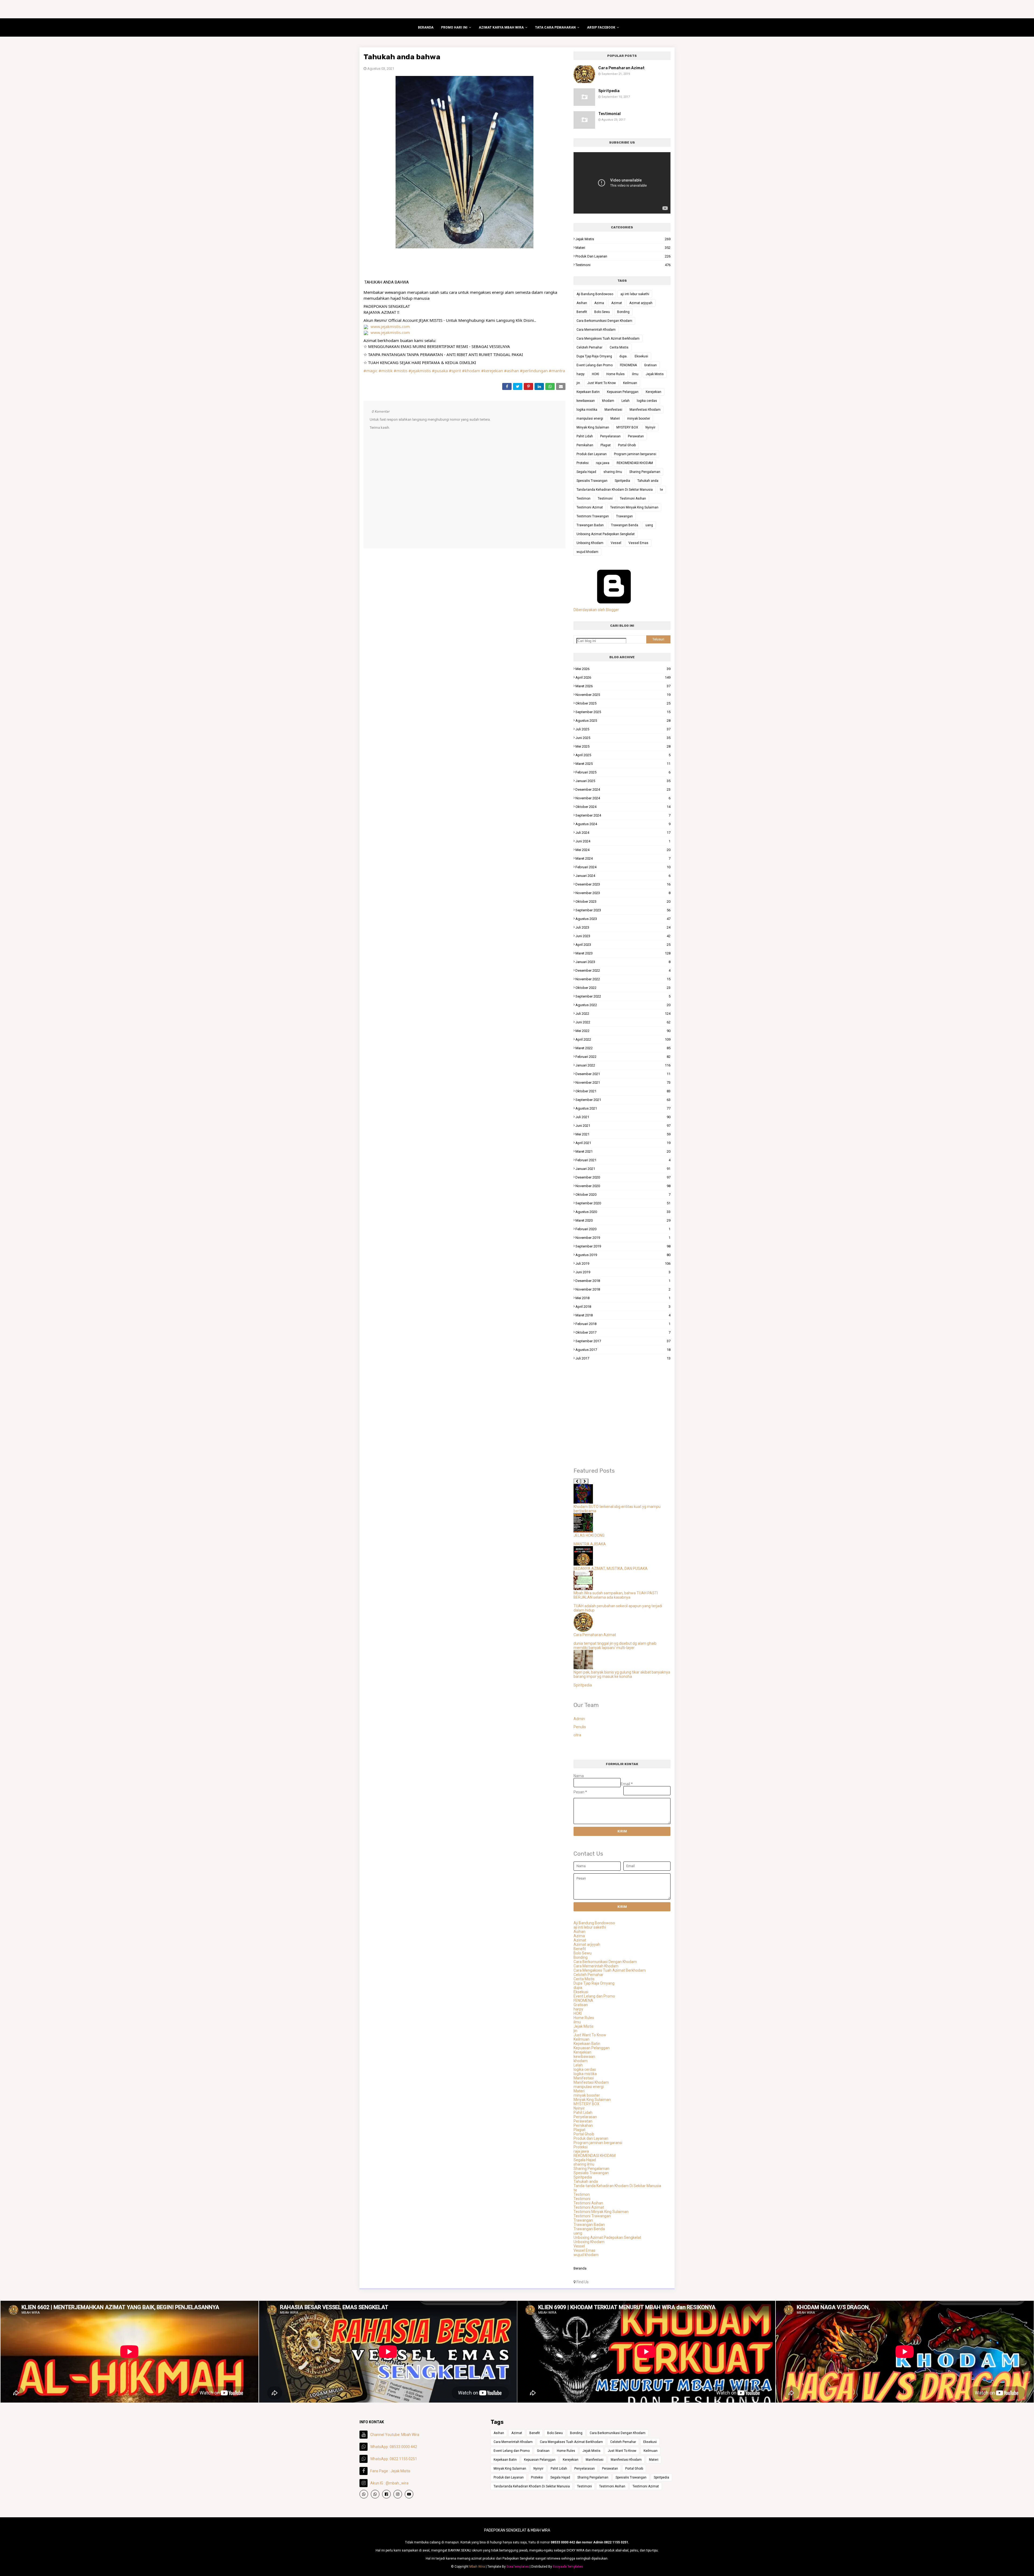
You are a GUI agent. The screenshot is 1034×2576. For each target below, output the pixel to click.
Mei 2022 (623, 1031)
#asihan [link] (511, 371)
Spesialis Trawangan (592, 481)
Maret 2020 (623, 1220)
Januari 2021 (623, 1169)
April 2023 (623, 945)
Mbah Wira (477, 2567)
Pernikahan (585, 445)
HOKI (595, 374)
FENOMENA (628, 365)
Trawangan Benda (625, 525)
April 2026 (623, 677)
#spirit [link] (455, 371)
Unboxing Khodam (590, 543)
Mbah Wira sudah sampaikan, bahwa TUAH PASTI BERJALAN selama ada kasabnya (616, 1595)
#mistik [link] (386, 371)
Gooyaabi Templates (568, 2567)
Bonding (623, 312)
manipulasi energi (590, 419)
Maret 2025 (623, 764)
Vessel (616, 543)
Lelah (626, 401)
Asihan (582, 303)
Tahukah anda (648, 481)
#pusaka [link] (440, 371)
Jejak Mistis (623, 239)
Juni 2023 (623, 936)
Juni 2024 (623, 841)
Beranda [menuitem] (426, 27)
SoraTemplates (518, 2567)
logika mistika (587, 410)
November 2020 (623, 1186)
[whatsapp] (364, 2494)
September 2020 (623, 1203)
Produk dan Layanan (623, 256)
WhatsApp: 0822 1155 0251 (394, 2459)
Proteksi (583, 463)
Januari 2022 (623, 1065)
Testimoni (623, 265)
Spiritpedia (609, 91)
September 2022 (623, 996)
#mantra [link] (557, 371)
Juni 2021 (623, 1126)
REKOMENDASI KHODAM (635, 463)
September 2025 (623, 712)
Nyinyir (650, 427)
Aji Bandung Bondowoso (595, 294)
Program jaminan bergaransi (635, 454)
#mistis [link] (401, 371)
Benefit (582, 312)
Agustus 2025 (623, 721)
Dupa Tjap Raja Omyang (594, 356)
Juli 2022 (623, 1014)
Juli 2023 (623, 927)
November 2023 (623, 893)
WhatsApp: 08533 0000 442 (394, 2447)
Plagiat (606, 445)
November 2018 (623, 1289)
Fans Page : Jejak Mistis (390, 2471)
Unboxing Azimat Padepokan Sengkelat (606, 534)
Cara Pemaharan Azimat (621, 68)
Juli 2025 (623, 729)
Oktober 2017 (623, 1332)
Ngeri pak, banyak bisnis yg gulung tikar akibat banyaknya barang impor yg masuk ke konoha (622, 1674)
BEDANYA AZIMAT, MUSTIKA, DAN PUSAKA (611, 1568)
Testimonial (609, 114)
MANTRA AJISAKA (590, 1544)
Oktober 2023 (623, 902)
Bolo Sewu (602, 312)
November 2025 (623, 695)
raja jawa (603, 463)
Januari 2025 (623, 781)
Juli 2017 (623, 1358)
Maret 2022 (623, 1048)
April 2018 (623, 1307)
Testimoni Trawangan (593, 516)
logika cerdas (647, 401)
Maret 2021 (623, 1151)
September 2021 (623, 1100)
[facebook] (386, 2494)
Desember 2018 (623, 1281)
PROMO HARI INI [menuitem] (454, 27)
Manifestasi (613, 410)
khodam (608, 401)
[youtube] (409, 2494)
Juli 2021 (623, 1117)
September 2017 (623, 1341)
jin (578, 383)
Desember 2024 (623, 789)
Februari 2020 (623, 1229)
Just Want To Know (602, 383)
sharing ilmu (613, 472)
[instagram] (398, 2494)
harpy (581, 374)
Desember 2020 (623, 1177)
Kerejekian (654, 392)
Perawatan (636, 436)
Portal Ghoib (627, 445)
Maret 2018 (623, 1315)
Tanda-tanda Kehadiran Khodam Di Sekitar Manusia (615, 490)
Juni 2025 (623, 738)
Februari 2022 (623, 1057)
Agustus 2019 (623, 1255)
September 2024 (623, 815)
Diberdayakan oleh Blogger (596, 610)
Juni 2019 (623, 1272)
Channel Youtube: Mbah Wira (395, 2435)
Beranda (580, 2268)
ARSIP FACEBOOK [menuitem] (601, 27)
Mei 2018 (623, 1298)
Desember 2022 (623, 970)
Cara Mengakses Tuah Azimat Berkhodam (608, 339)
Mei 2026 (623, 669)
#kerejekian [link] (492, 371)
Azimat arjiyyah (641, 303)
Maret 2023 (623, 953)
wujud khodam (587, 552)
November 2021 (623, 1083)
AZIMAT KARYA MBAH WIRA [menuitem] (501, 27)
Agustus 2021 (623, 1108)
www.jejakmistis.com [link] (390, 326)
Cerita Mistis (619, 347)
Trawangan (624, 516)
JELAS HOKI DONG (589, 1535)
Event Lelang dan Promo (595, 365)
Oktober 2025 (623, 703)
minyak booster (639, 419)
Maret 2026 (623, 686)
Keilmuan (630, 383)
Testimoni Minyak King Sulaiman (634, 507)
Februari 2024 (623, 867)
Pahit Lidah (585, 436)
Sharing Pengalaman (645, 472)
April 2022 (623, 1039)
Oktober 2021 (623, 1091)
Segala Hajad (586, 472)
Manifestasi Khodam (645, 410)
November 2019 (623, 1238)
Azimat (617, 303)
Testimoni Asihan (633, 499)
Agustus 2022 (623, 1005)
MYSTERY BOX (627, 427)
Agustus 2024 (623, 824)
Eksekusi (641, 356)
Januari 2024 (623, 876)
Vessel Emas (638, 543)
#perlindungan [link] (534, 371)
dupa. (623, 356)
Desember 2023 (623, 884)
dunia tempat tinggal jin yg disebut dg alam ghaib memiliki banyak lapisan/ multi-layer (615, 1646)
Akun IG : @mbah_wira (389, 2483)
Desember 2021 (623, 1074)
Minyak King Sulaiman (593, 427)
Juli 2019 (623, 1263)
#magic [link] (371, 371)
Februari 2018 (623, 1324)
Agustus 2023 (623, 919)
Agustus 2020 (623, 1212)
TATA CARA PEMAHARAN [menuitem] (555, 27)
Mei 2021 (623, 1134)
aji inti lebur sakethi (635, 294)
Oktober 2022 (623, 988)
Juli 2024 (623, 833)
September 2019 (623, 1246)
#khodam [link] (471, 371)
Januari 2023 (623, 962)
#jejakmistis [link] (420, 371)
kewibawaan (586, 401)
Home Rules (616, 374)
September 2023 (623, 910)
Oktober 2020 (623, 1195)
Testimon (584, 499)
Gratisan (650, 365)
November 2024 (623, 798)
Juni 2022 (623, 1022)
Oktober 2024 (623, 807)
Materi (623, 248)
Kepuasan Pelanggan (623, 392)
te (661, 490)
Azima (599, 303)
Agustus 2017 (623, 1350)
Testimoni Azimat (590, 507)
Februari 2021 (623, 1160)
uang (649, 525)
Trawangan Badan (590, 525)
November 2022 (623, 979)
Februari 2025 (623, 772)
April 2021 (623, 1143)
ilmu (635, 374)
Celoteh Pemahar (589, 347)
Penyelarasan (610, 436)
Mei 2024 (623, 850)
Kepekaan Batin (588, 392)
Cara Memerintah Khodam (596, 330)
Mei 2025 (623, 746)
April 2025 (623, 755)
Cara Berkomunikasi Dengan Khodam (604, 321)
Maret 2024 (623, 858)
